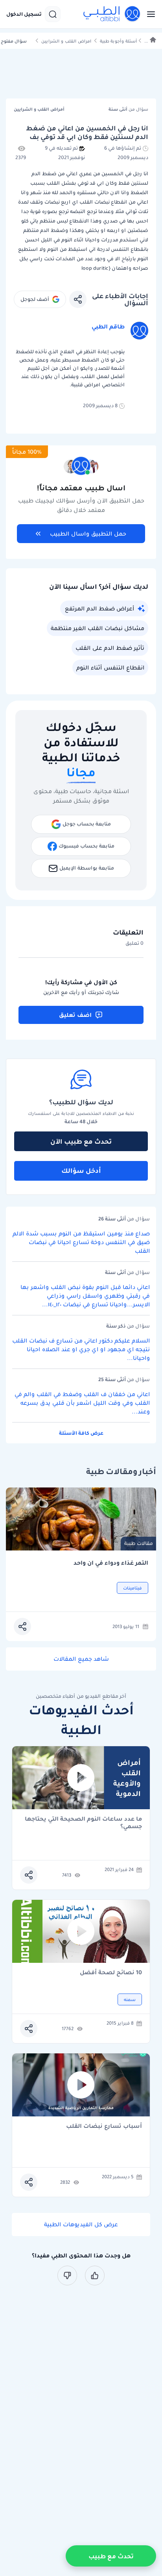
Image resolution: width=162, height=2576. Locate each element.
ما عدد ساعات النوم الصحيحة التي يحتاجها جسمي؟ (83, 1823)
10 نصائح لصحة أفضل (111, 1973)
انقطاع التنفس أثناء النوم (110, 668)
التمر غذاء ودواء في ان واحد (111, 1563)
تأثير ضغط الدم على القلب (110, 648)
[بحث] (53, 14)
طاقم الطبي (108, 326)
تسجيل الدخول (24, 14)
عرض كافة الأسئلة (81, 1433)
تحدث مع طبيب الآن (81, 1141)
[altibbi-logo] (112, 14)
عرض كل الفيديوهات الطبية (81, 2224)
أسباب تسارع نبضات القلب (104, 2126)
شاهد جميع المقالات (81, 1659)
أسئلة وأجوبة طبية (118, 41)
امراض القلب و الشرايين (66, 41)
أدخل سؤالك (81, 1170)
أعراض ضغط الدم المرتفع (99, 608)
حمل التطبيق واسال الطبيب (88, 534)
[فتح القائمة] (149, 14)
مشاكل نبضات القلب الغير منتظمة (98, 628)
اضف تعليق (75, 1015)
